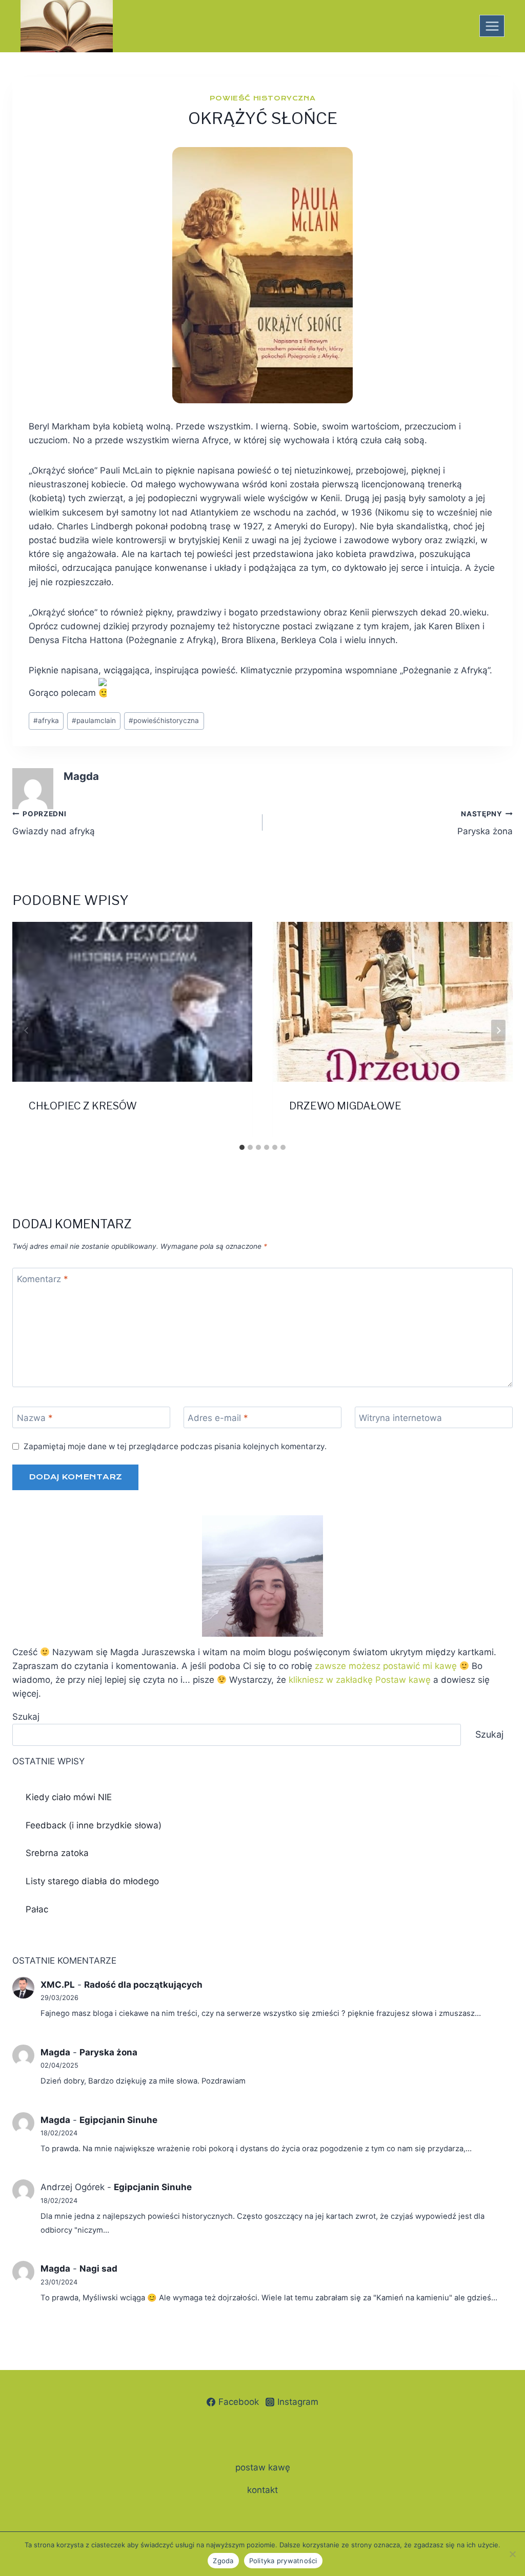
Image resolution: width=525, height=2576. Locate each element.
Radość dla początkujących (143, 1985)
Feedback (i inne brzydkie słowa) (94, 1825)
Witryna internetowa (400, 1418)
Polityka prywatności (283, 2561)
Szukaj (26, 1717)
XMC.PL (58, 1985)
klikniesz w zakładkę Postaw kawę (360, 1680)
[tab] (242, 1147)
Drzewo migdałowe (345, 1106)
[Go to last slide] (27, 1031)
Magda (81, 776)
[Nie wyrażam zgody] (512, 2554)
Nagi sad (98, 2269)
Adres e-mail (218, 1418)
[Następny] (498, 1031)
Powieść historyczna (262, 98)
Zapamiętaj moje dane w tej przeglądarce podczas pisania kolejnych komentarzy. (175, 1446)
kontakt (262, 2490)
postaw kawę (263, 2467)
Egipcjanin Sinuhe (118, 2120)
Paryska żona (485, 823)
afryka (46, 720)
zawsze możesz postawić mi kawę (386, 1666)
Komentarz (43, 1279)
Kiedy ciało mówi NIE (69, 1797)
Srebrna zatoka (57, 1853)
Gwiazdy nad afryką (54, 823)
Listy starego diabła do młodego (92, 1881)
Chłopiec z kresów (83, 1106)
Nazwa (35, 1418)
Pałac (37, 1909)
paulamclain (94, 720)
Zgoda (223, 2561)
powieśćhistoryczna (164, 720)
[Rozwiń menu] (492, 26)
